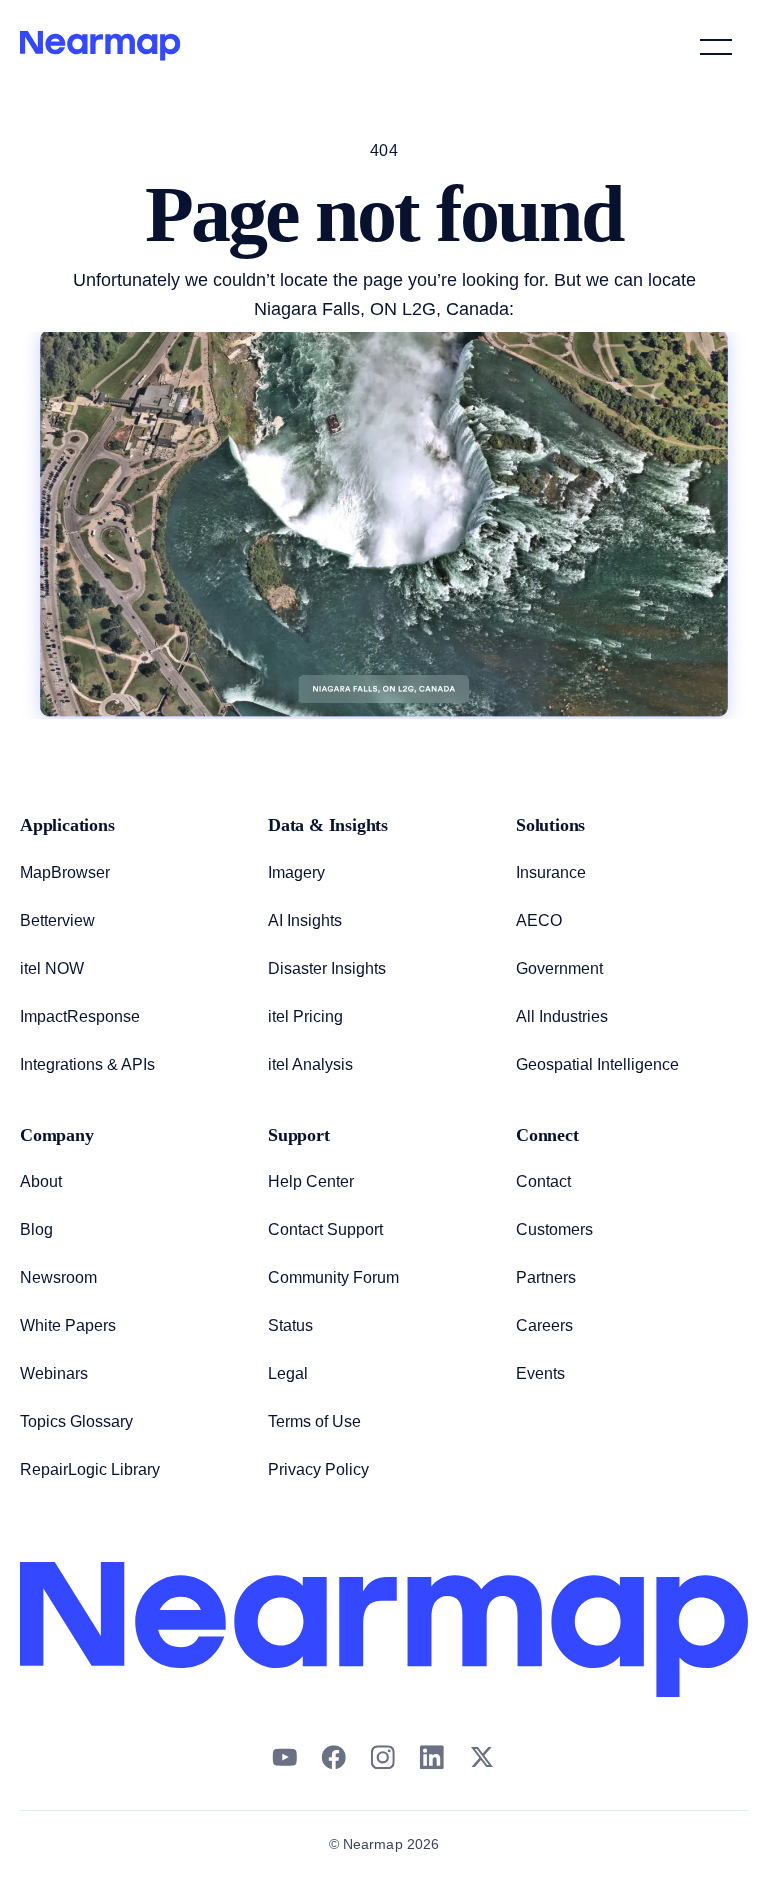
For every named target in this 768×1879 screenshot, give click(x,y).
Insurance (551, 873)
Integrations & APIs (87, 1065)
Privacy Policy (318, 1470)
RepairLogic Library (90, 1470)
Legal (287, 1374)
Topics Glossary (75, 1422)
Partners (546, 1278)
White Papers (68, 1326)
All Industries (562, 1017)
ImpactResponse (79, 1017)
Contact (544, 1182)
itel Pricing (306, 1017)
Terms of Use (314, 1422)
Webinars (53, 1374)
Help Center (312, 1182)
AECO (538, 921)
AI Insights (304, 921)
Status (289, 1326)
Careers (544, 1326)
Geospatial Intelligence (597, 1065)
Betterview (59, 921)
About (41, 1182)
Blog (36, 1230)
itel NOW (53, 969)
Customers (555, 1230)
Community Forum (335, 1278)
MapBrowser (66, 873)
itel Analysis (310, 1065)
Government (561, 969)
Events (539, 1374)
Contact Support (326, 1230)
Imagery (297, 873)
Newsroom (59, 1278)
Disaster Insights (326, 969)
